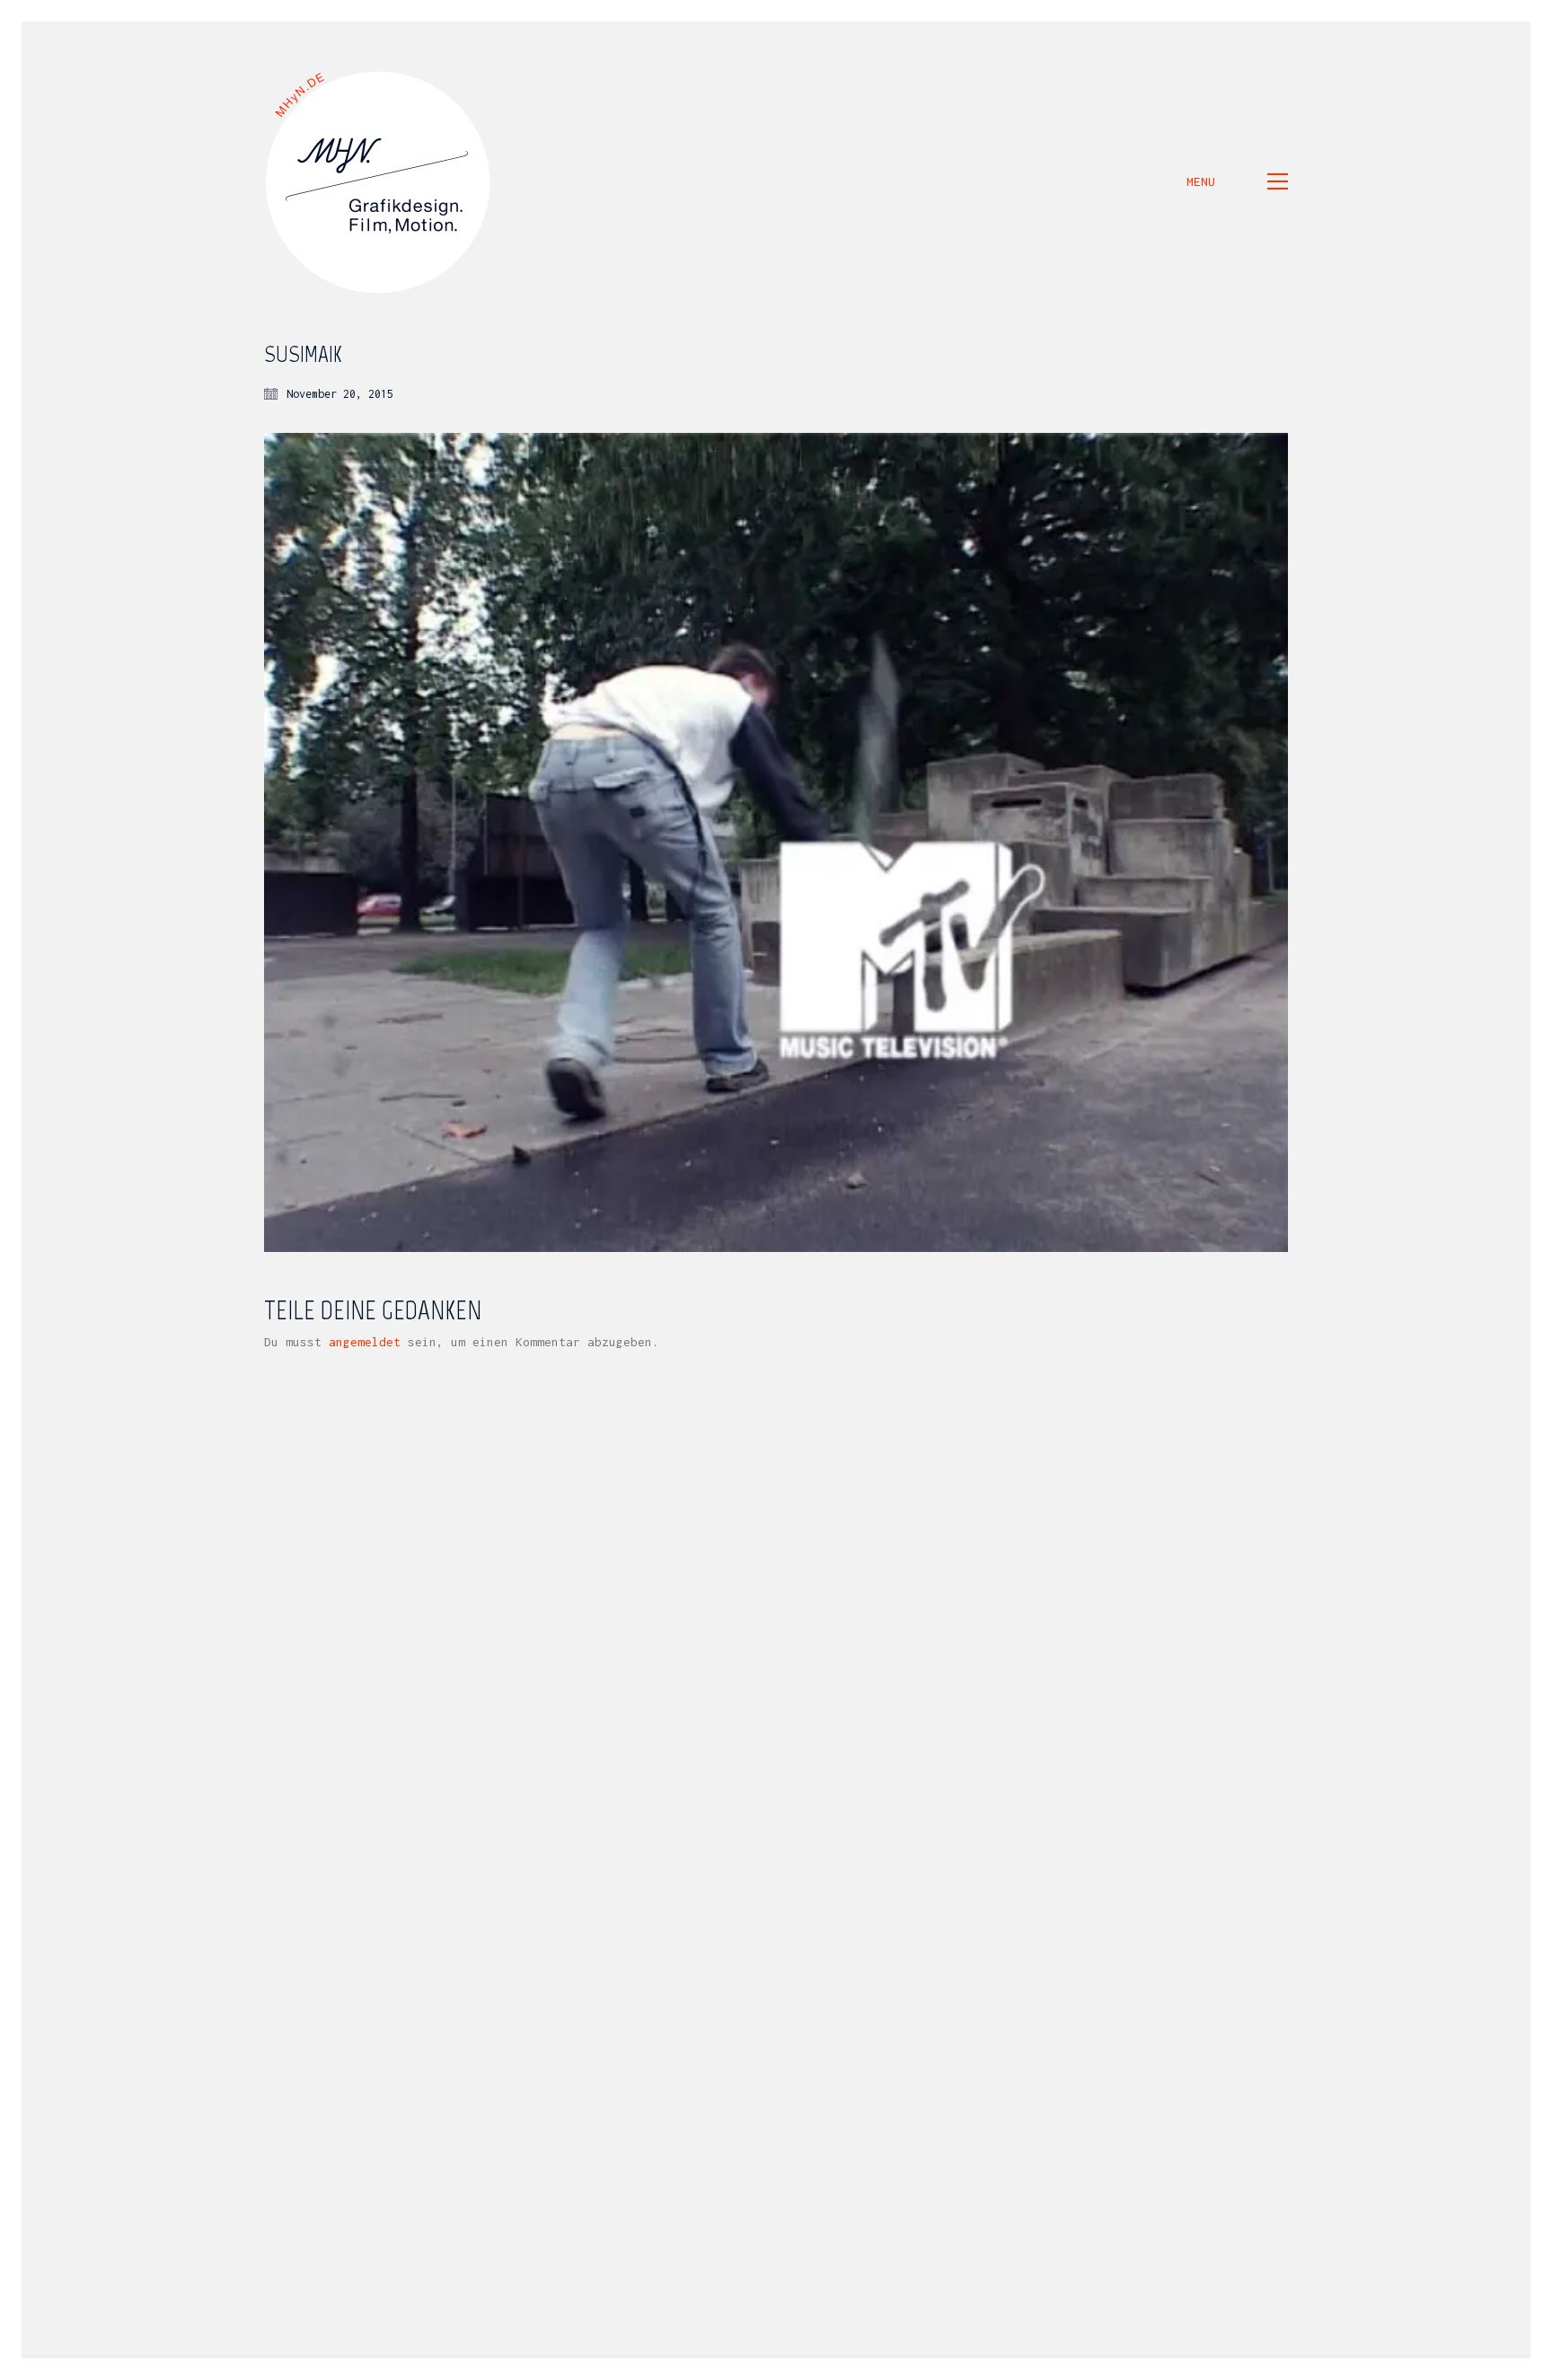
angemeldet (365, 1342)
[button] (1237, 181)
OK (1389, 2367)
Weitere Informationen (1285, 2367)
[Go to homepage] (379, 181)
